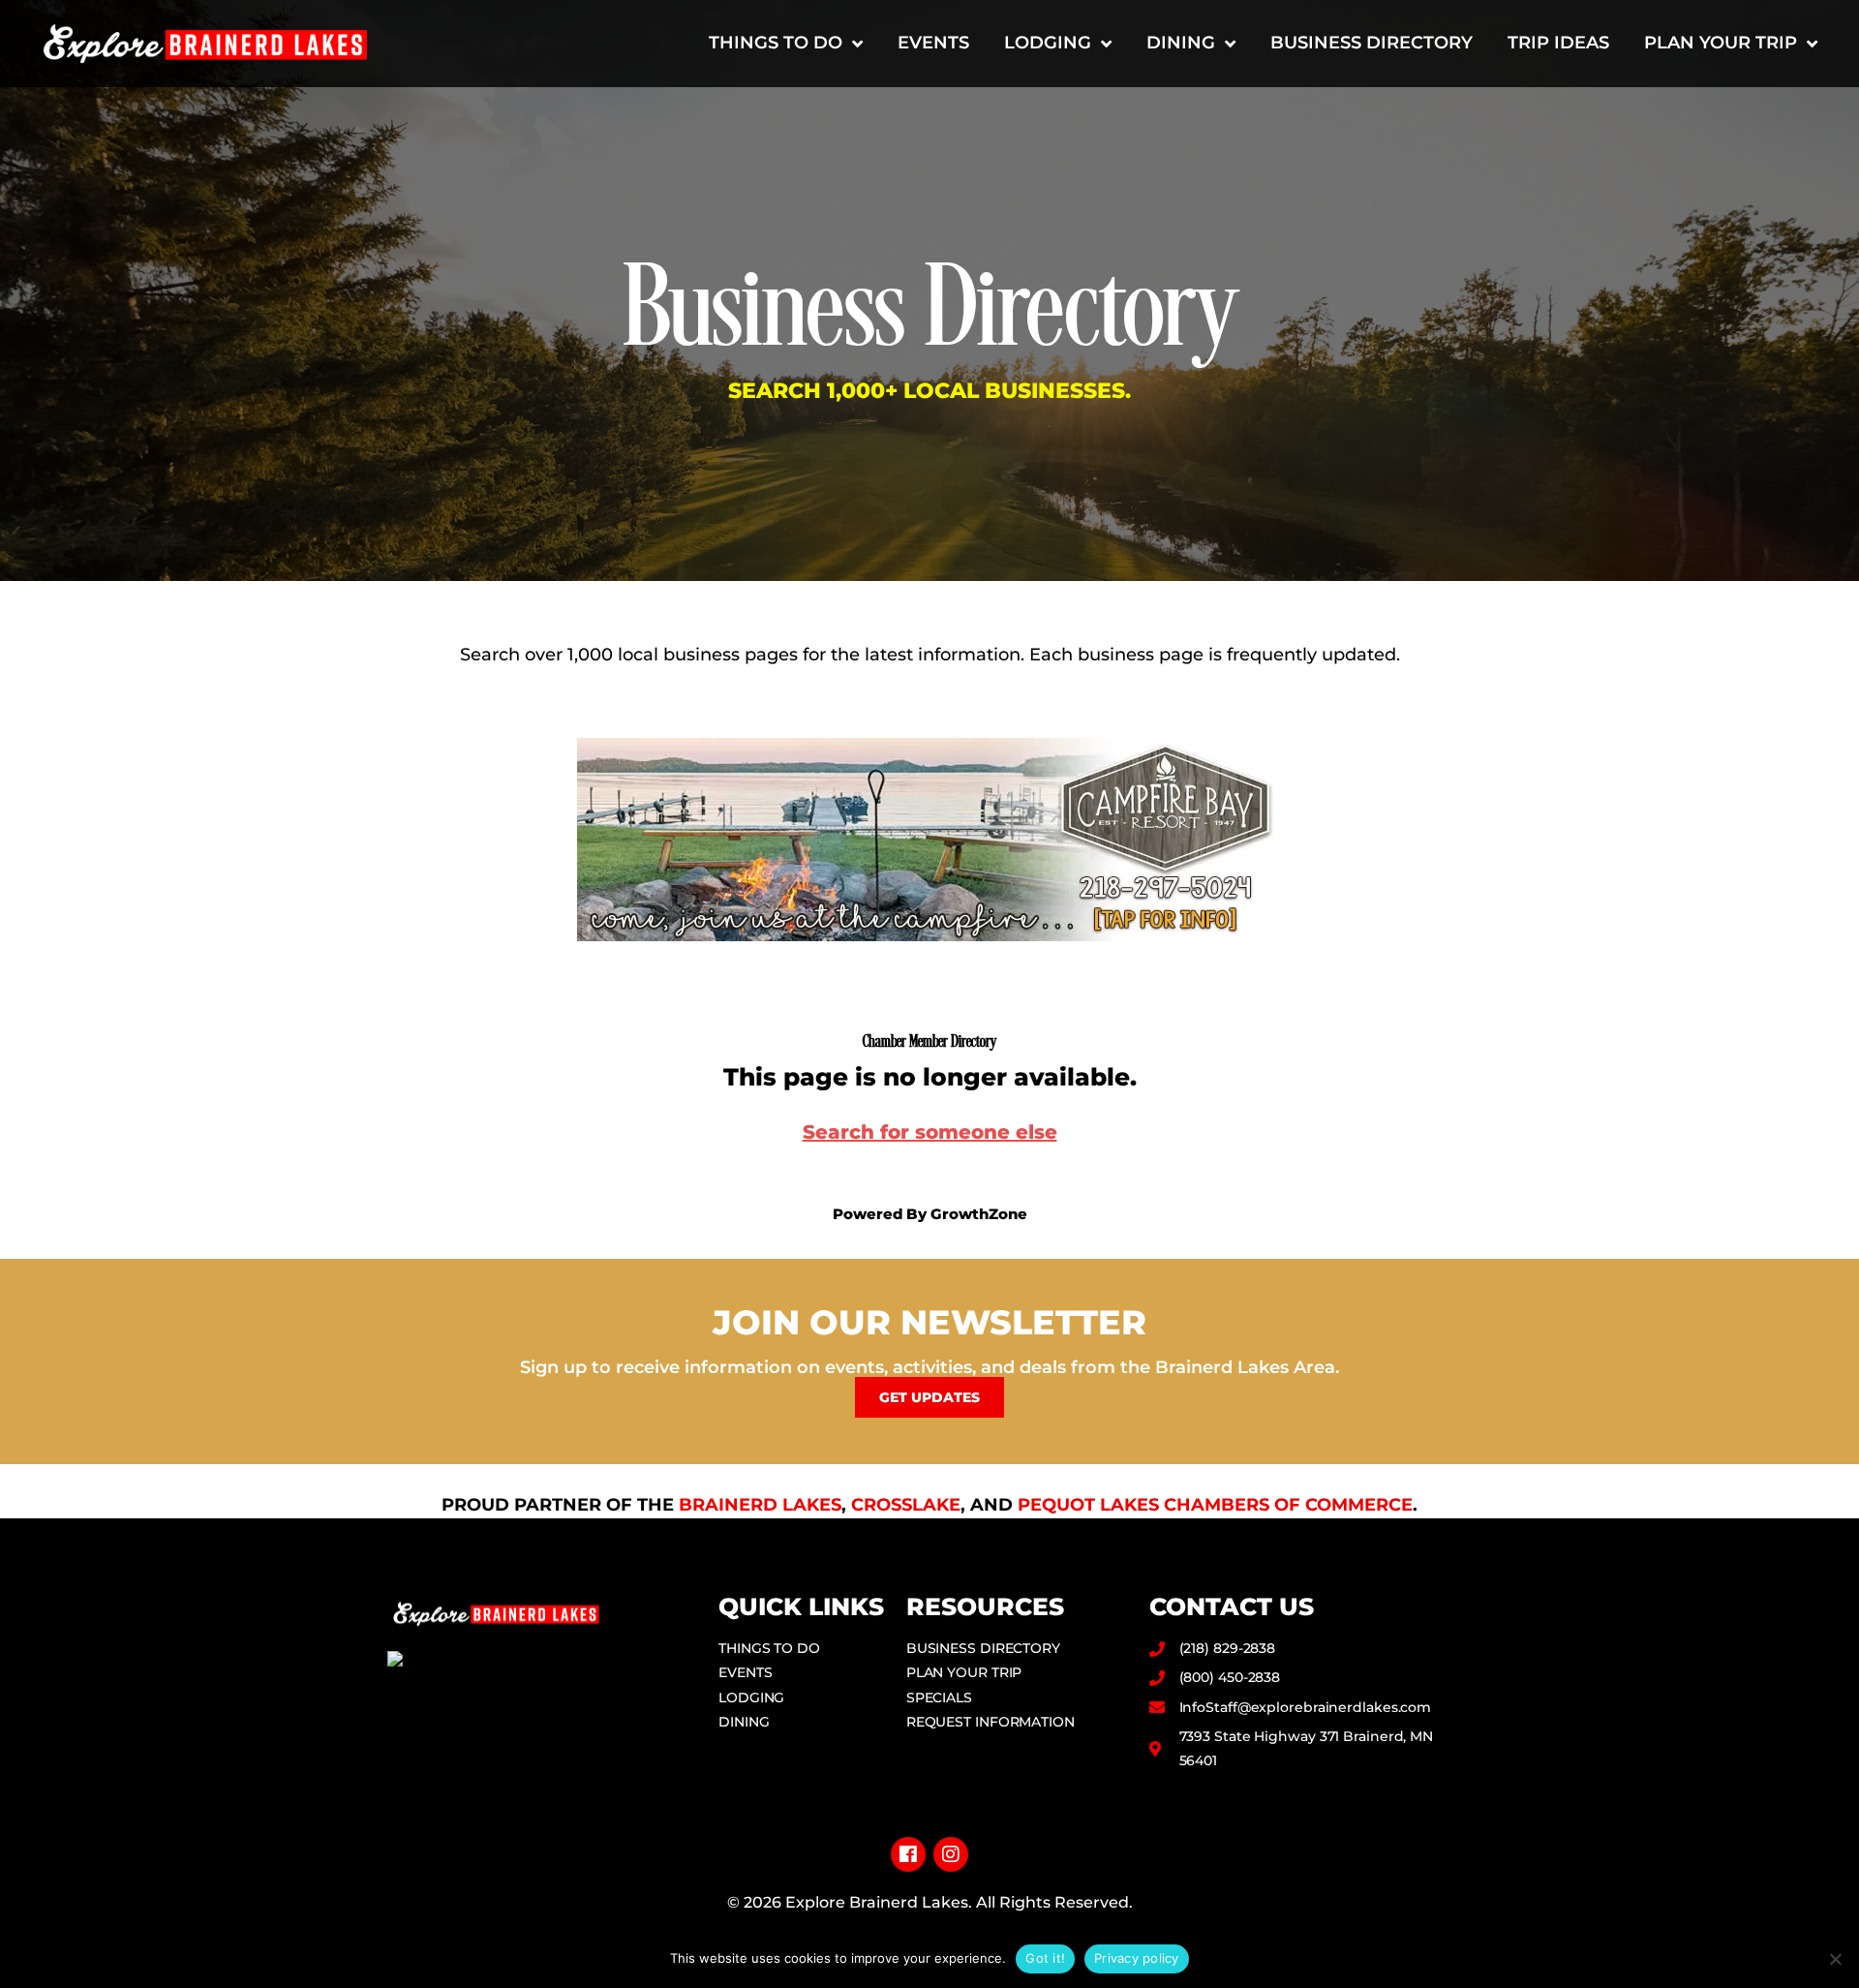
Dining (1181, 43)
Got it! (1045, 1958)
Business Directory (1371, 43)
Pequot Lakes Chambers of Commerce (1215, 1505)
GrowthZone (979, 1214)
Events (933, 43)
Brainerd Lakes (760, 1505)
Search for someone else (930, 1132)
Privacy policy (1137, 1958)
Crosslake (906, 1505)
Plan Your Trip (1721, 43)
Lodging (1048, 43)
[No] (1835, 1959)
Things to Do (776, 43)
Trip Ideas (1558, 43)
